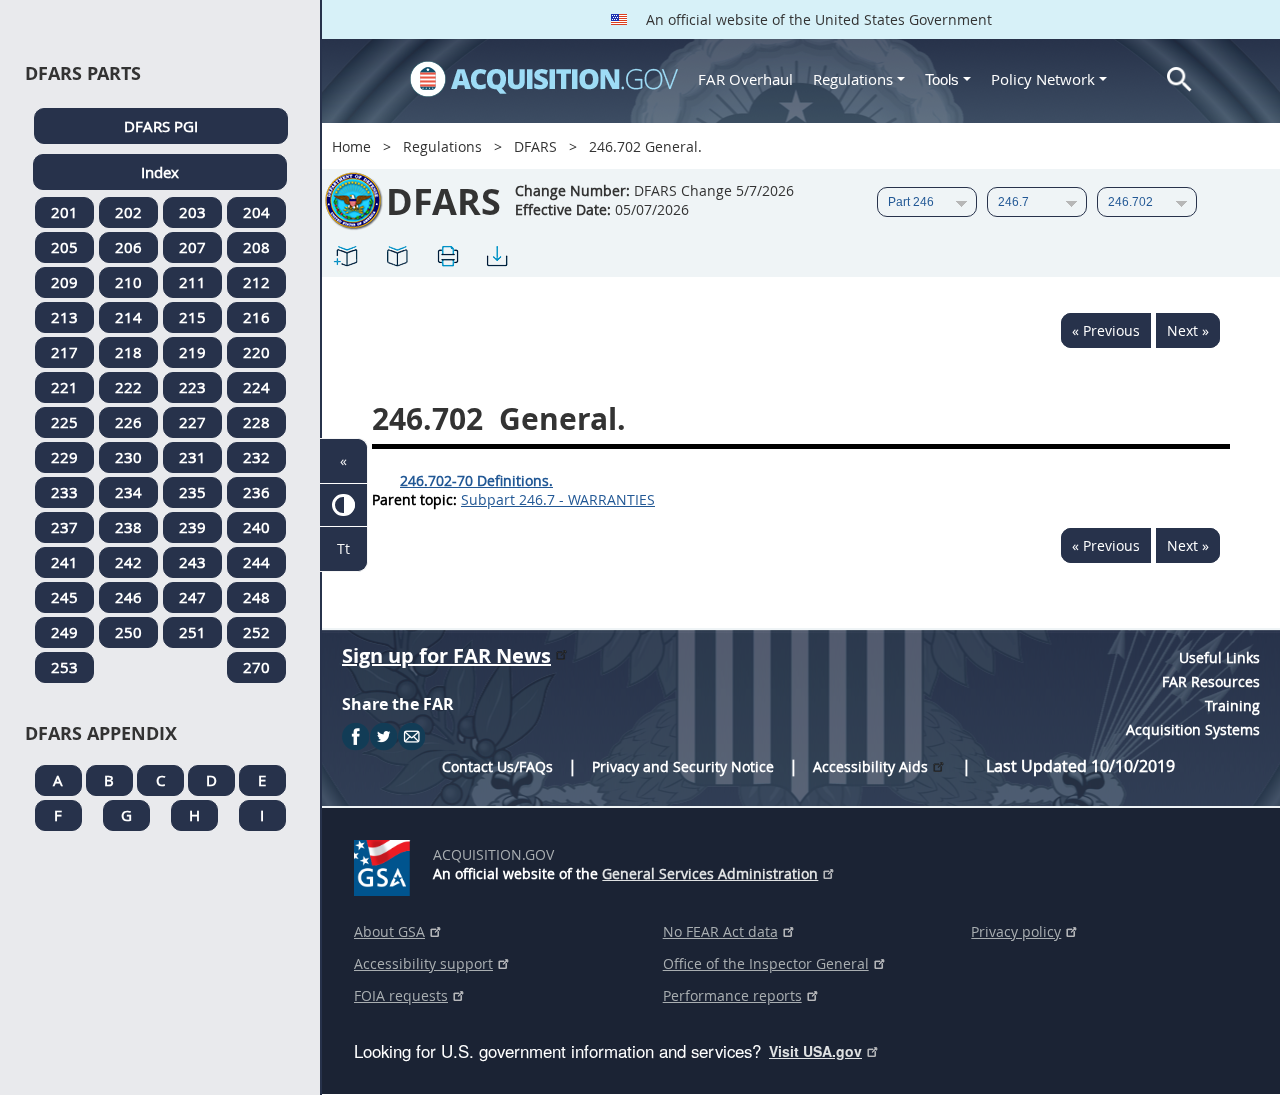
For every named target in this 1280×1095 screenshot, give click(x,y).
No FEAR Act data (720, 931)
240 (256, 527)
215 (192, 317)
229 (64, 457)
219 (192, 352)
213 (64, 317)
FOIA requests (401, 995)
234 (128, 492)
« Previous (1106, 330)
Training (1232, 705)
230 (128, 457)
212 (256, 282)
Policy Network (1043, 79)
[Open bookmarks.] (397, 256)
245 (64, 597)
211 (192, 282)
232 (256, 457)
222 (128, 387)
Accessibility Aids (870, 766)
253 (64, 667)
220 (256, 352)
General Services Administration (710, 873)
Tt (343, 548)
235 (192, 492)
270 (256, 667)
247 (192, 597)
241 (64, 562)
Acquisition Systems (1193, 729)
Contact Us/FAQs (497, 766)
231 (192, 457)
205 (64, 247)
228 (256, 422)
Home (351, 146)
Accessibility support (423, 963)
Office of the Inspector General (766, 963)
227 (192, 422)
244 (256, 562)
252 (256, 632)
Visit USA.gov (815, 1051)
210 (128, 282)
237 (64, 527)
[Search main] (1179, 79)
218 (128, 352)
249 (64, 632)
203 (192, 212)
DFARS (535, 146)
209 (64, 282)
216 (256, 317)
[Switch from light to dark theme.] (343, 505)
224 (256, 387)
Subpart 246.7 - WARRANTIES (558, 499)
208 (256, 247)
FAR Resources (1211, 681)
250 (128, 632)
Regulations (853, 79)
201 (64, 212)
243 (192, 562)
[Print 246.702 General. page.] (447, 256)
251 (192, 632)
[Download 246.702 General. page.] (497, 256)
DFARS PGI (161, 126)
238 (128, 527)
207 (192, 247)
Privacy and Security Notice (683, 766)
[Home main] (544, 79)
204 (256, 212)
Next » (1188, 330)
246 (128, 597)
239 (192, 527)
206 (128, 247)
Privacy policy (1016, 931)
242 (128, 562)
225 (64, 422)
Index (160, 172)
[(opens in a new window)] (385, 864)
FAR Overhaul (745, 79)
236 (256, 492)
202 (128, 212)
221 (64, 387)
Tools (944, 79)
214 (128, 317)
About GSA (389, 931)
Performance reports (732, 995)
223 (192, 387)
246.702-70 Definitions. (476, 480)
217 (64, 352)
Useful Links (1219, 657)
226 (128, 422)
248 (256, 597)
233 (64, 492)
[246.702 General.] (347, 256)
